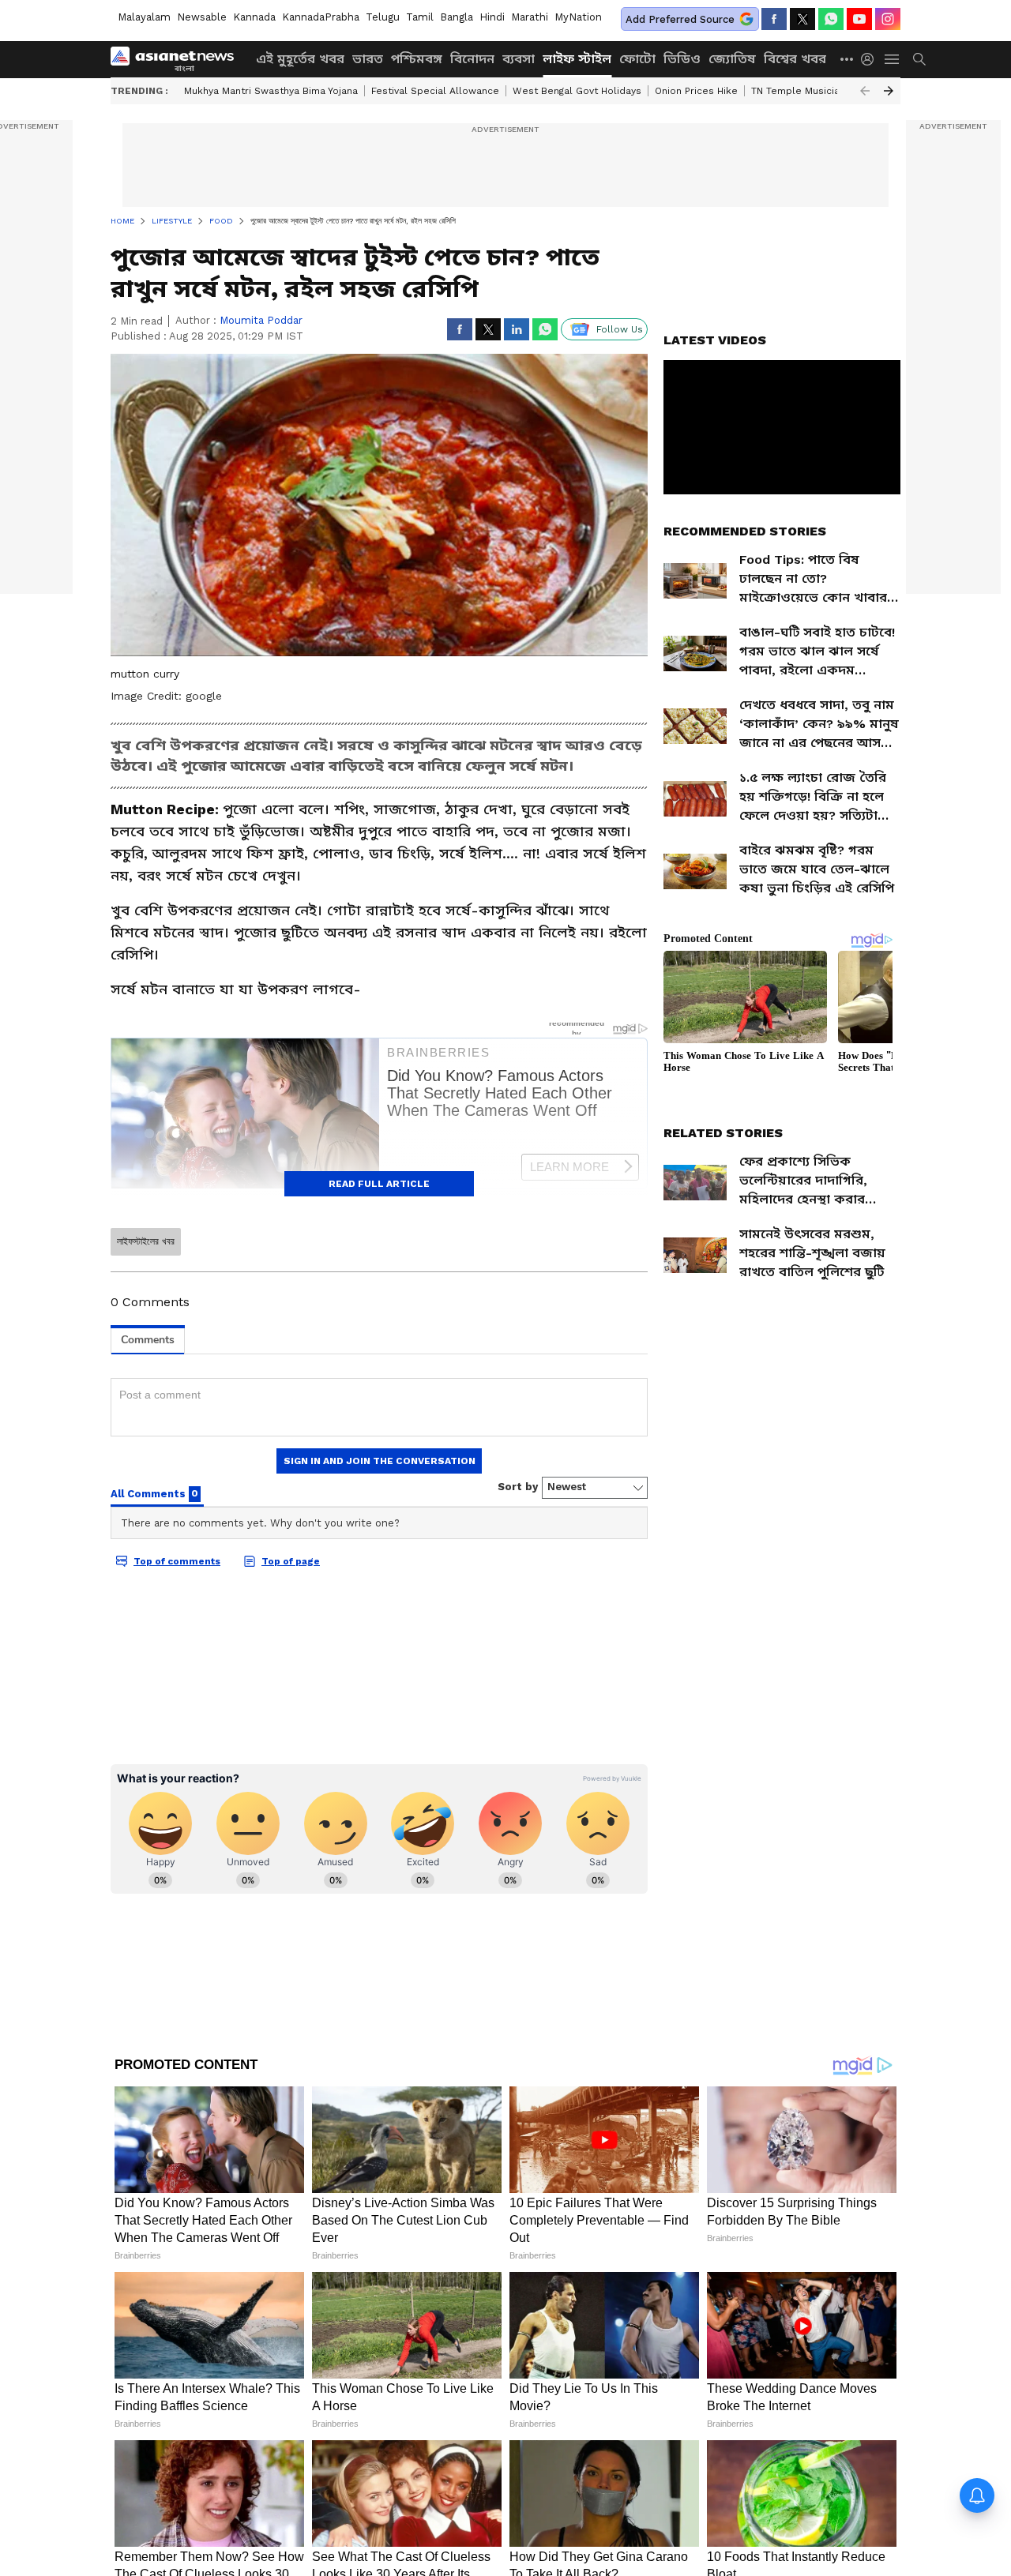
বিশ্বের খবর (795, 59)
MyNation (578, 17)
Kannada (254, 17)
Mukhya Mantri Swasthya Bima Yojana (271, 91)
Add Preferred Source (680, 19)
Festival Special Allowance (435, 91)
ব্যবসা (519, 59)
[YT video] (859, 19)
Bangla (457, 17)
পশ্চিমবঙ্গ (417, 59)
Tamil (420, 17)
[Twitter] (802, 19)
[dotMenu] (848, 59)
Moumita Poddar (261, 320)
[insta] (888, 19)
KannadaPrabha (321, 17)
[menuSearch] (919, 59)
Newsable (202, 17)
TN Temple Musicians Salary (817, 91)
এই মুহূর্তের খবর (300, 59)
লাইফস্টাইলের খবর (146, 1241)
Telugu (383, 17)
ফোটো (637, 59)
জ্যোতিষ (732, 59)
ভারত (368, 59)
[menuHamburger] (893, 59)
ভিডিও (682, 59)
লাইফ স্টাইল (577, 59)
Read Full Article (379, 1184)
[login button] (871, 59)
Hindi (492, 17)
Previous (865, 91)
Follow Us (620, 329)
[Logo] (178, 59)
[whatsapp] (831, 19)
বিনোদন (472, 59)
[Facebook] (774, 19)
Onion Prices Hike (696, 91)
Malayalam (144, 17)
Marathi (530, 17)
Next (889, 91)
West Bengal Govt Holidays (577, 91)
